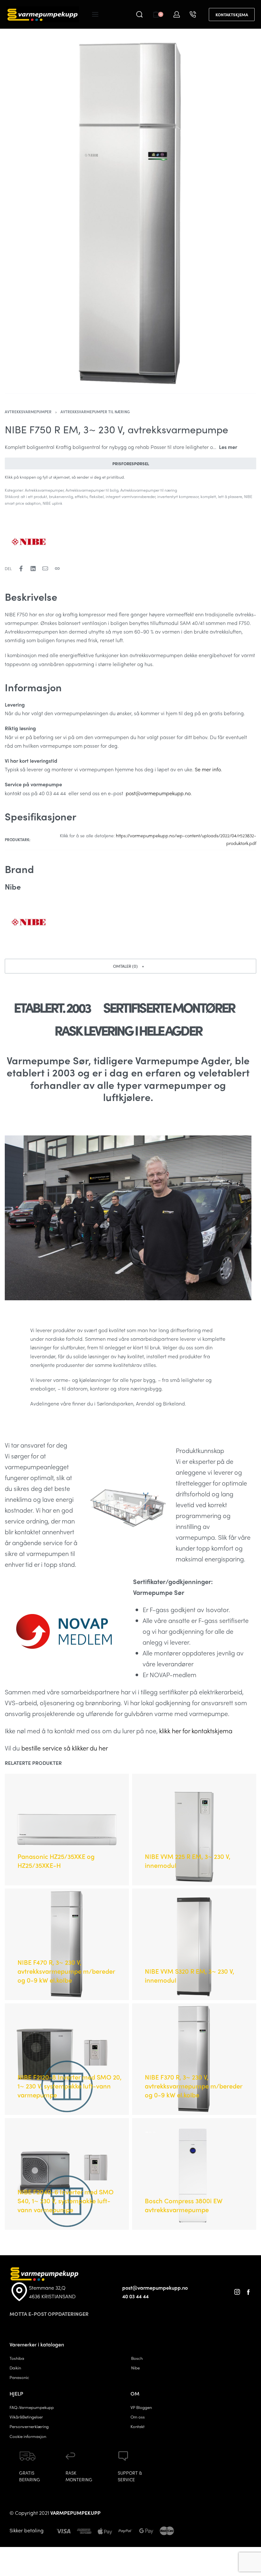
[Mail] (45, 569)
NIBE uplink (53, 503)
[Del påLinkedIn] (33, 569)
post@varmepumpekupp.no (158, 793)
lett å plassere (230, 496)
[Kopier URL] (57, 569)
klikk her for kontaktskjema (196, 1731)
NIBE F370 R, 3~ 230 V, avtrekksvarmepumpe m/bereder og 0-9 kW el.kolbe (194, 2086)
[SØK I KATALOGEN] (139, 14)
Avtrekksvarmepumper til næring (95, 412)
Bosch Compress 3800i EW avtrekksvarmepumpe (184, 2205)
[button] (130, 966)
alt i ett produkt (34, 496)
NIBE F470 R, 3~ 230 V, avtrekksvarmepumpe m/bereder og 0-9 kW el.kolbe (66, 1971)
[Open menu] (95, 14)
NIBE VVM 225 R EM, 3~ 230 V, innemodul (188, 1861)
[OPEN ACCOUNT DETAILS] (177, 14)
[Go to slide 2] (154, 2132)
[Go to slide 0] (147, 2132)
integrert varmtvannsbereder (130, 496)
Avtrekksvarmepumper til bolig (92, 490)
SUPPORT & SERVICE (130, 2476)
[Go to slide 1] (151, 2132)
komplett (208, 496)
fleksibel (97, 496)
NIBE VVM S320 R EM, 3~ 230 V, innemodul (190, 1975)
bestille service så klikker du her (65, 1748)
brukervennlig (61, 496)
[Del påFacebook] (21, 569)
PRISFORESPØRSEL (131, 463)
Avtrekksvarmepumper (28, 412)
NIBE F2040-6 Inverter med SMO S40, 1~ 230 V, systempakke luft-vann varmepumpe (66, 2201)
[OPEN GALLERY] (130, 214)
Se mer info (208, 769)
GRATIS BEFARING (30, 2476)
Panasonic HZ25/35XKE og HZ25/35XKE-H (56, 1861)
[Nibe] (29, 542)
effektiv (81, 496)
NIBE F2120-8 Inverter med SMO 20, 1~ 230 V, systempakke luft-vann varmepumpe (70, 2086)
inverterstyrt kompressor (178, 496)
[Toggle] (228, 447)
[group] (194, 2174)
